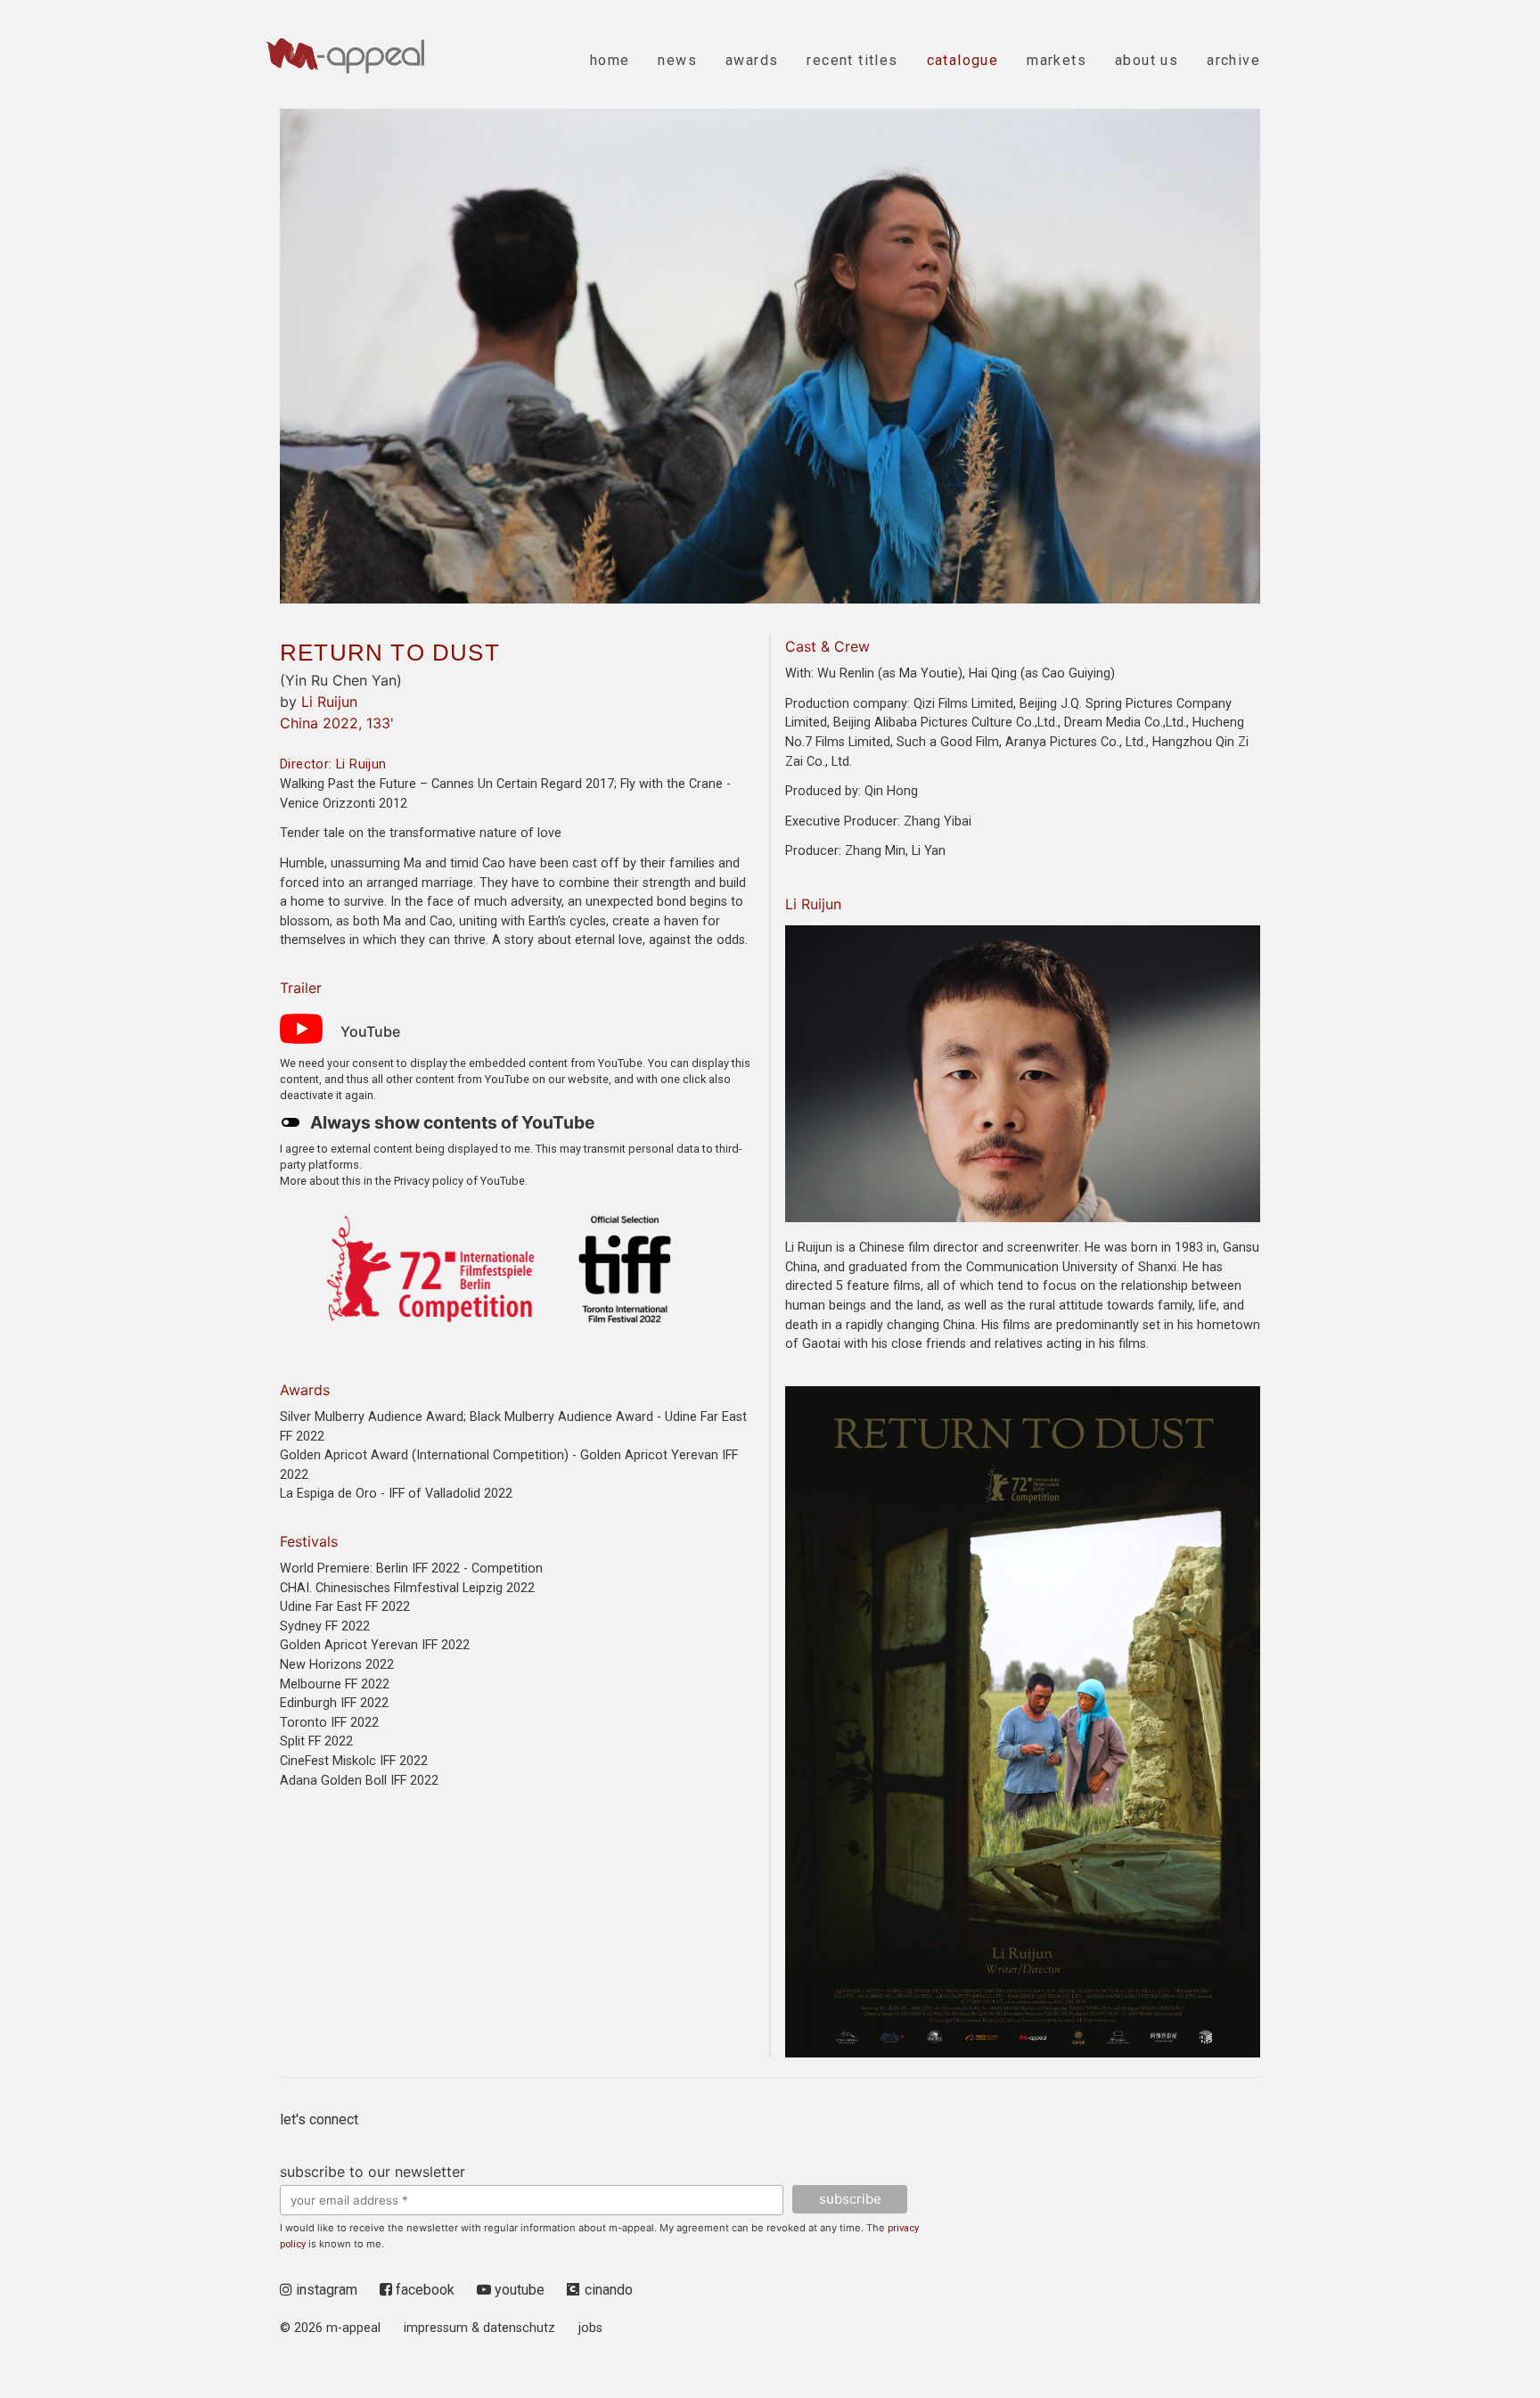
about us (1147, 60)
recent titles (852, 60)
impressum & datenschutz (479, 2328)
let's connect (319, 2119)
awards (752, 60)
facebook (423, 2290)
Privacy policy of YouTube (459, 1181)
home (610, 60)
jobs (590, 2328)
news (677, 60)
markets (1057, 60)
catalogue (963, 60)
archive (1233, 60)
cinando (609, 2290)
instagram (325, 2290)
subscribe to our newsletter (373, 2172)
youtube (518, 2290)
